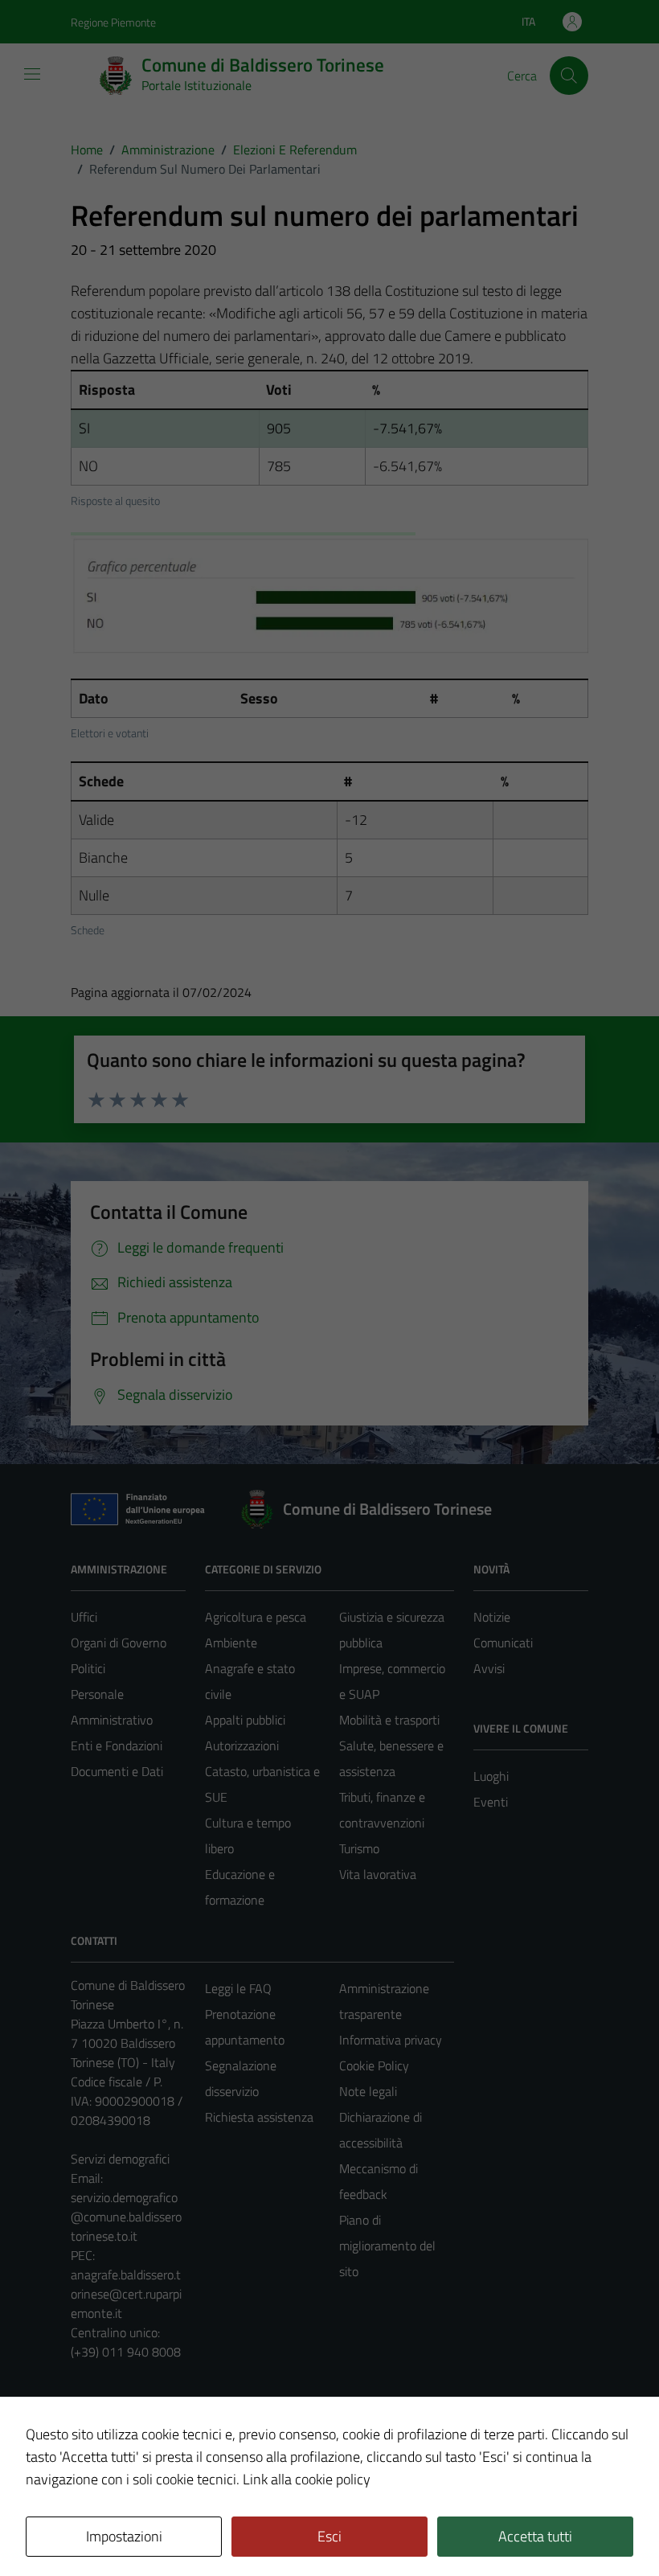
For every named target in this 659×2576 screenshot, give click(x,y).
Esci (329, 2536)
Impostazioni (124, 2536)
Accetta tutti (535, 2536)
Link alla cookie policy (307, 2479)
